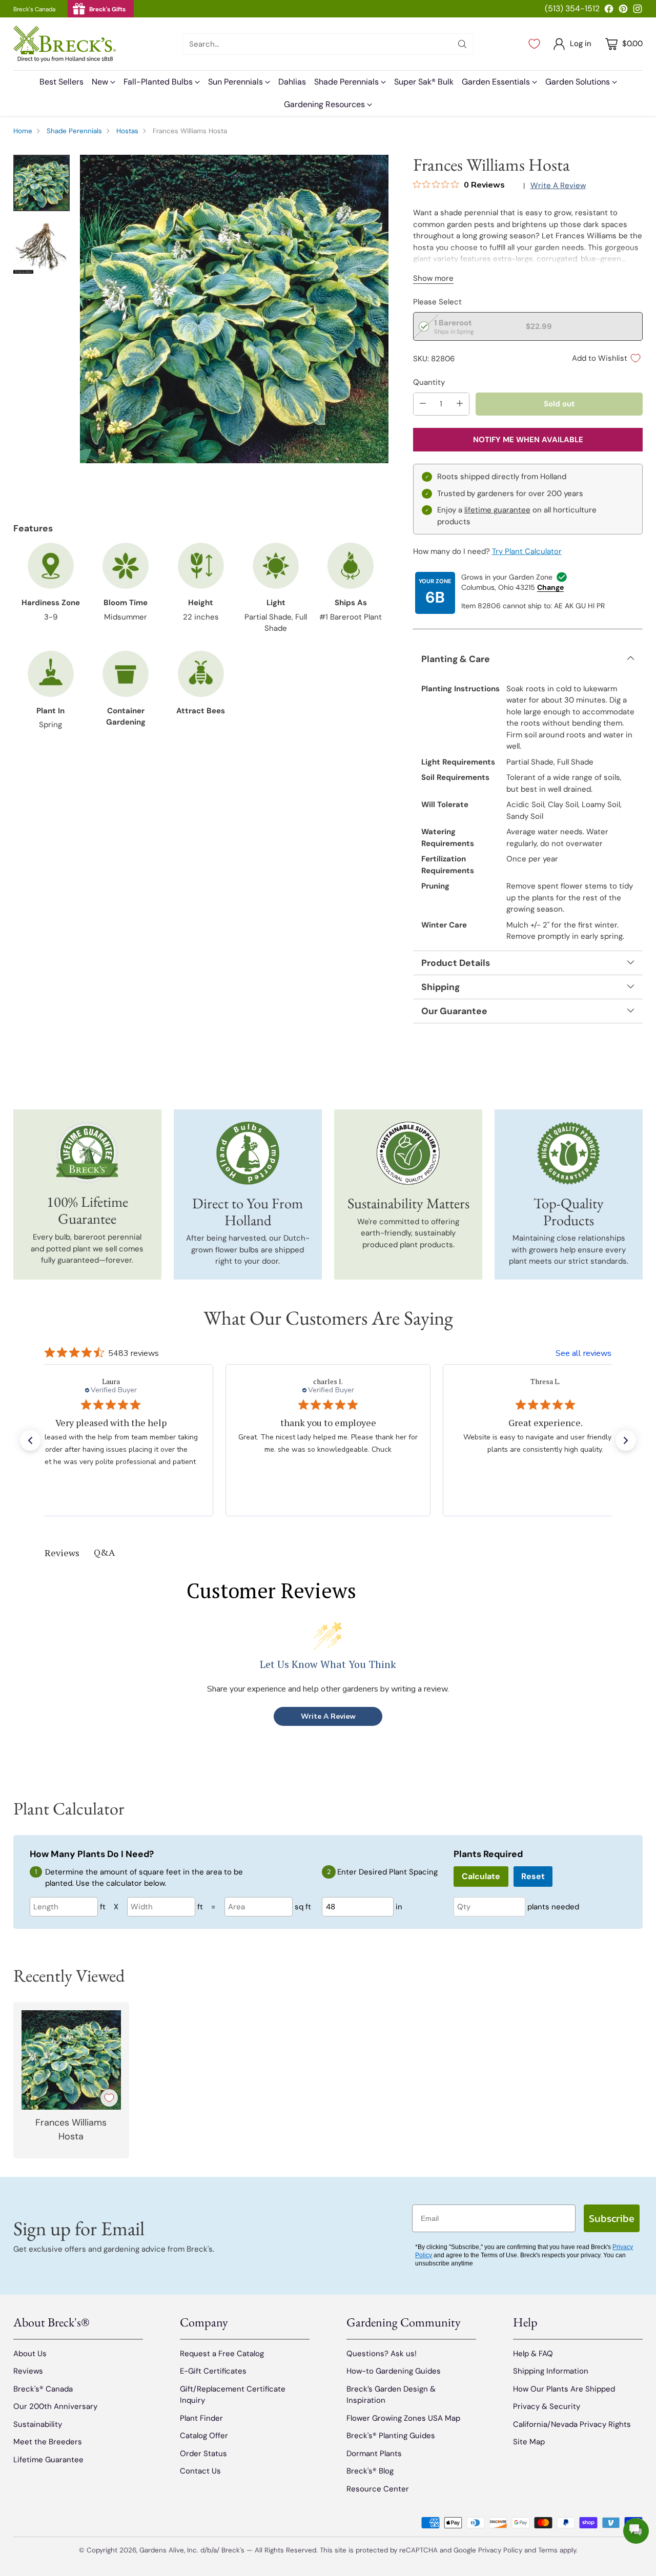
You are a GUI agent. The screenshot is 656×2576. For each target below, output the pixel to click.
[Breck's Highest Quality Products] (569, 1153)
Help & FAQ (533, 2354)
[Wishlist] (534, 44)
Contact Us (200, 2471)
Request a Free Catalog (222, 2354)
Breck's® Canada (43, 2389)
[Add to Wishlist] (109, 2098)
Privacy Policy (500, 2550)
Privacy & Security (547, 2406)
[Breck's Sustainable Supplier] (408, 1153)
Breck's (233, 2550)
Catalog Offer (204, 2436)
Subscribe (612, 2218)
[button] (30, 1440)
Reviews (28, 2371)
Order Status (203, 2454)
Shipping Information (551, 2371)
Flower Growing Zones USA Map (403, 2418)
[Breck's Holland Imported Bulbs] (248, 1153)
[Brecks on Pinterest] (623, 11)
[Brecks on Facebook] (609, 11)
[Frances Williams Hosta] (234, 309)
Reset (533, 1876)
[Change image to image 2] (42, 245)
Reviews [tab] (62, 1553)
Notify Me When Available (528, 440)
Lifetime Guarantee (48, 2460)
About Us (30, 2354)
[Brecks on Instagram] (638, 11)
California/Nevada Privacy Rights (572, 2424)
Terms (549, 2550)
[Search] (462, 44)
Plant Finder (201, 2418)
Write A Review (328, 1716)
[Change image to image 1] (42, 183)
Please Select (437, 302)
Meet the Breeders (48, 2442)
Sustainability (38, 2424)
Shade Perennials (74, 131)
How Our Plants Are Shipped (564, 2389)
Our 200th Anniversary (55, 2406)
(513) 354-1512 (572, 8)
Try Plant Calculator (527, 551)
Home (23, 131)
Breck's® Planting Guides (391, 2436)
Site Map (529, 2442)
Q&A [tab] (104, 1552)
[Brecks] (65, 44)
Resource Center (378, 2489)
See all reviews (583, 1353)
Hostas (127, 131)
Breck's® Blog (370, 2471)
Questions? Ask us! (382, 2354)
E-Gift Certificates (213, 2371)
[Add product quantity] (460, 404)
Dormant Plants (374, 2454)
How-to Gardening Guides (394, 2371)
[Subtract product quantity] (423, 404)
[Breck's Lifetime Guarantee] (87, 1153)
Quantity (429, 382)
